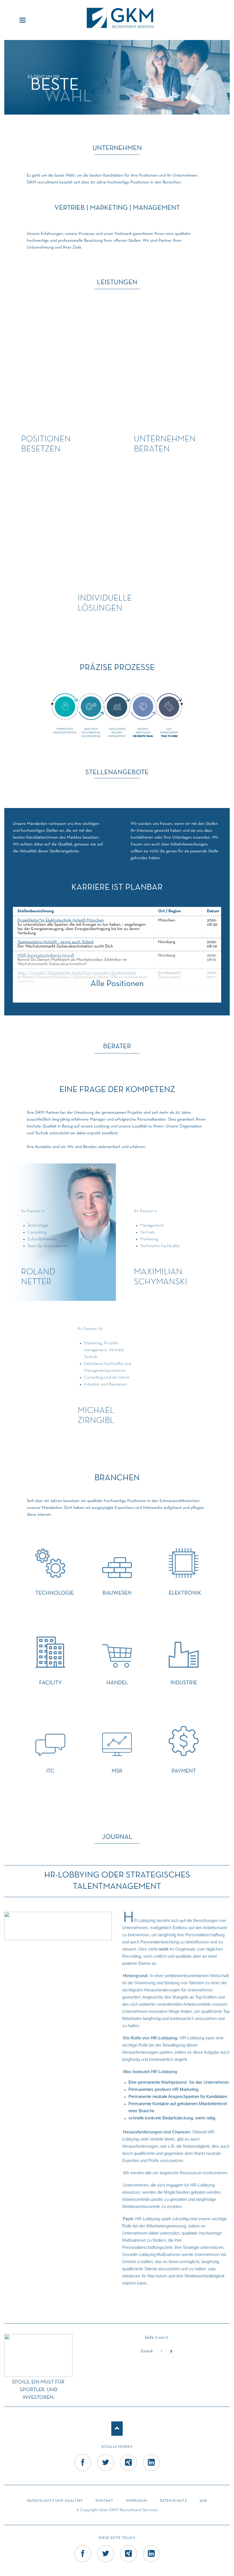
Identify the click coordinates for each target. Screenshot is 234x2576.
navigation (23, 20)
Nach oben (117, 2429)
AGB (203, 2501)
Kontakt (104, 2501)
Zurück (147, 2351)
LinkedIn (152, 2471)
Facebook (83, 2471)
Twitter (106, 2471)
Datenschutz (173, 2501)
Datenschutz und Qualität (55, 2501)
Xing (128, 2471)
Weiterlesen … (47, 2365)
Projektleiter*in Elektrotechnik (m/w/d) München (61, 920)
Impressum (137, 2501)
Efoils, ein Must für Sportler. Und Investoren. (38, 2390)
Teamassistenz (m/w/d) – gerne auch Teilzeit (56, 942)
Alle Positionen (117, 984)
